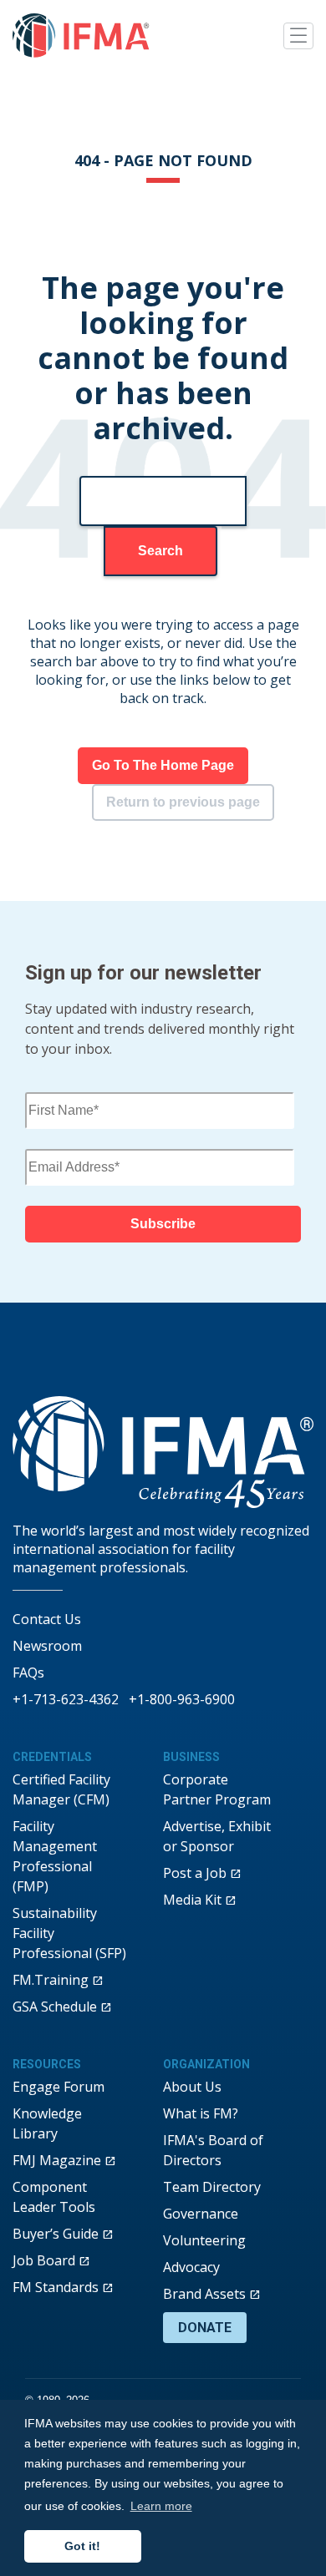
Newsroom (47, 1646)
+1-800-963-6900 (182, 1699)
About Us (192, 2087)
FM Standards (56, 2287)
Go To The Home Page (163, 765)
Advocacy (191, 2267)
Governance (201, 2214)
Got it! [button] (82, 2546)
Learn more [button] (161, 2506)
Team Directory (212, 2187)
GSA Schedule (55, 2007)
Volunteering (204, 2240)
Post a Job (195, 1873)
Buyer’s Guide (56, 2234)
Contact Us (47, 1619)
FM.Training (51, 1980)
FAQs (28, 1673)
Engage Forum (59, 2087)
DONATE (205, 2328)
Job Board (44, 2260)
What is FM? (201, 2113)
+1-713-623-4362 (66, 1699)
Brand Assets (204, 2294)
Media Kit (192, 1900)
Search (160, 551)
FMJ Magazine (57, 2160)
